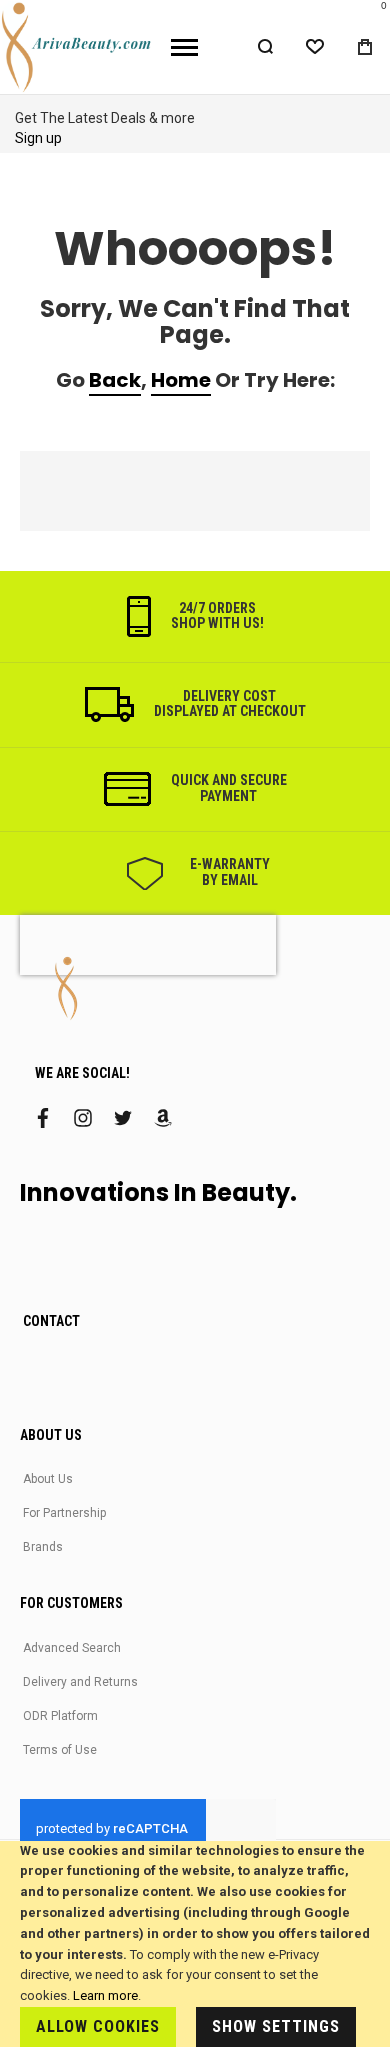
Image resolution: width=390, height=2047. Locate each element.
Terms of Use (60, 1750)
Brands (43, 1547)
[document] (195, 1944)
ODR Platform (60, 1716)
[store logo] (78, 47)
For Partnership (64, 1513)
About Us (48, 1479)
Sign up (38, 138)
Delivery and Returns (80, 1682)
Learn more (105, 1995)
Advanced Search (72, 1648)
